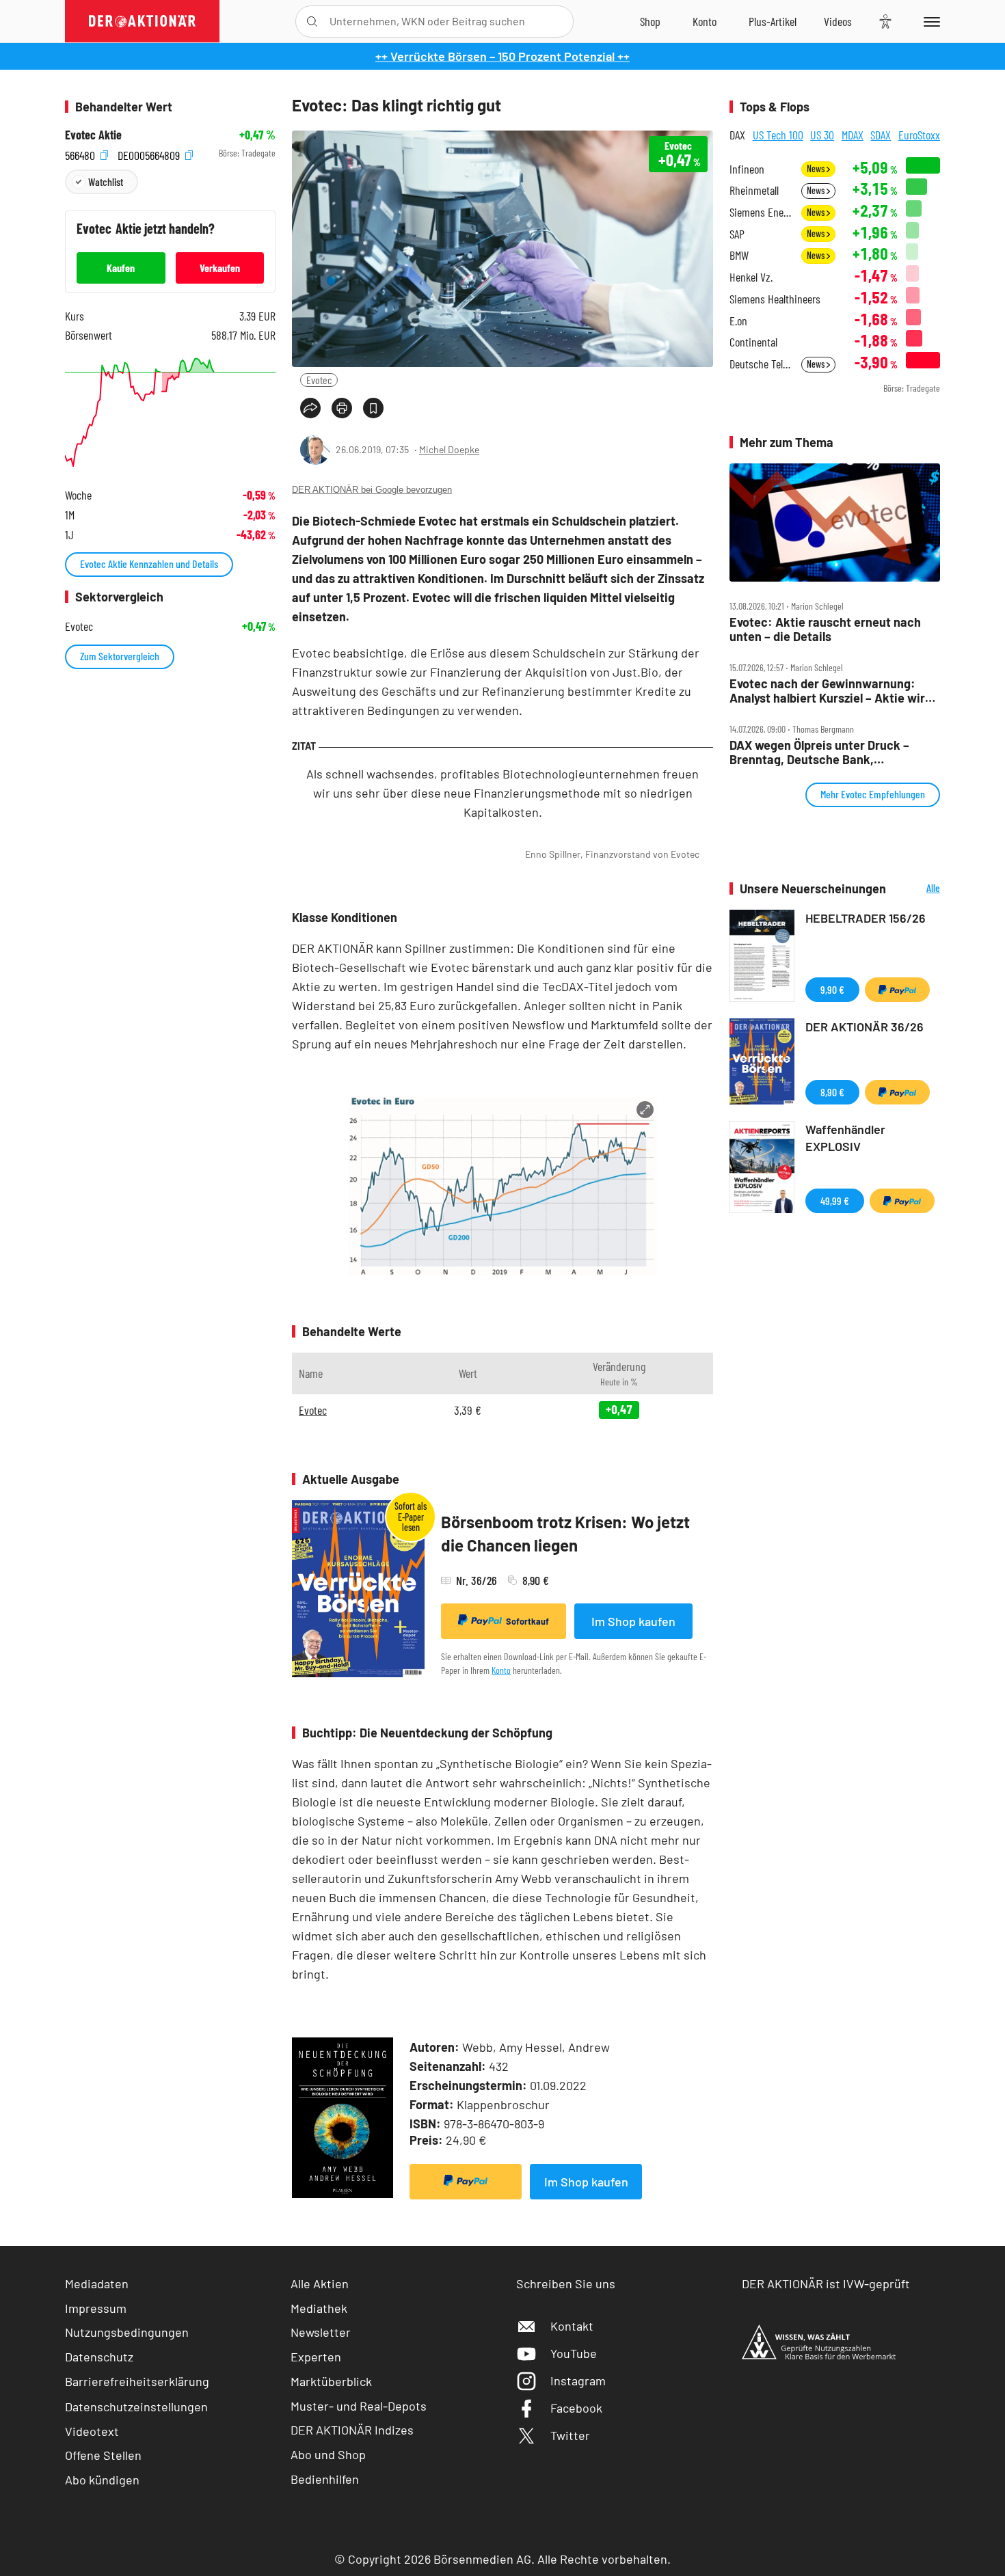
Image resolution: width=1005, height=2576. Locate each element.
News (817, 168)
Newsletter (321, 2332)
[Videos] (838, 21)
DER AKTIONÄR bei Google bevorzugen (372, 490)
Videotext (92, 2431)
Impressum (96, 2308)
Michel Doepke (449, 449)
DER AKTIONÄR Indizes (352, 2430)
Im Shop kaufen (633, 1621)
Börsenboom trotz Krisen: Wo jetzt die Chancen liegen (565, 1533)
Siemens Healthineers (775, 299)
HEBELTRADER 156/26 (866, 918)
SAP (737, 234)
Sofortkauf (527, 1621)
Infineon (747, 169)
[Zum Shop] (650, 21)
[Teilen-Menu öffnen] (310, 408)
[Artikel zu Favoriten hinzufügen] (373, 408)
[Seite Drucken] (342, 408)
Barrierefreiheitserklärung (137, 2381)
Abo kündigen (102, 2480)
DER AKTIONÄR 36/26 (865, 1027)
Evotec (319, 380)
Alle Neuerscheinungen (916, 889)
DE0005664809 (150, 153)
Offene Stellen (103, 2455)
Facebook (576, 2408)
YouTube (574, 2353)
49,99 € (835, 1201)
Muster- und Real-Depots (359, 2406)
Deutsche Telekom (761, 364)
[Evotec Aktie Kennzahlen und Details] (170, 412)
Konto (501, 1670)
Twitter (570, 2435)
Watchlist (106, 181)
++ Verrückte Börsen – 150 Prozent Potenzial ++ (502, 56)
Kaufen (121, 268)
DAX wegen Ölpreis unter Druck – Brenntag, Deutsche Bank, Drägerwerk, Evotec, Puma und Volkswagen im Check (819, 752)
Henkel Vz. (751, 277)
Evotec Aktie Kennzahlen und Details (149, 564)
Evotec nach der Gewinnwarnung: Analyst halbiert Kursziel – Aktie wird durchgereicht (831, 691)
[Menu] (929, 21)
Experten (316, 2357)
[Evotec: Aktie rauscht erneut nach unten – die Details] (835, 523)
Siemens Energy (761, 212)
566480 (81, 153)
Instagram (578, 2381)
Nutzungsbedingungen (127, 2332)
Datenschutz (99, 2357)
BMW (739, 255)
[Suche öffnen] (312, 22)
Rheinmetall (754, 190)
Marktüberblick (331, 2381)
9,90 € (832, 989)
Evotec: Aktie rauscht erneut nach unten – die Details (825, 629)
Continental (753, 342)
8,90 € (832, 1092)
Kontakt (572, 2326)
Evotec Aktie (93, 135)
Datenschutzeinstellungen (136, 2406)
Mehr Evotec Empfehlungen (873, 794)
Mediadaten (97, 2283)
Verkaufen (220, 268)
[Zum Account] (705, 21)
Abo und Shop (328, 2454)
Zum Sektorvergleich (120, 656)
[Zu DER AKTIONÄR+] (773, 21)
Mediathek (319, 2308)
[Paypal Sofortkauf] (466, 2182)
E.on (738, 321)
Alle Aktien (320, 2283)
